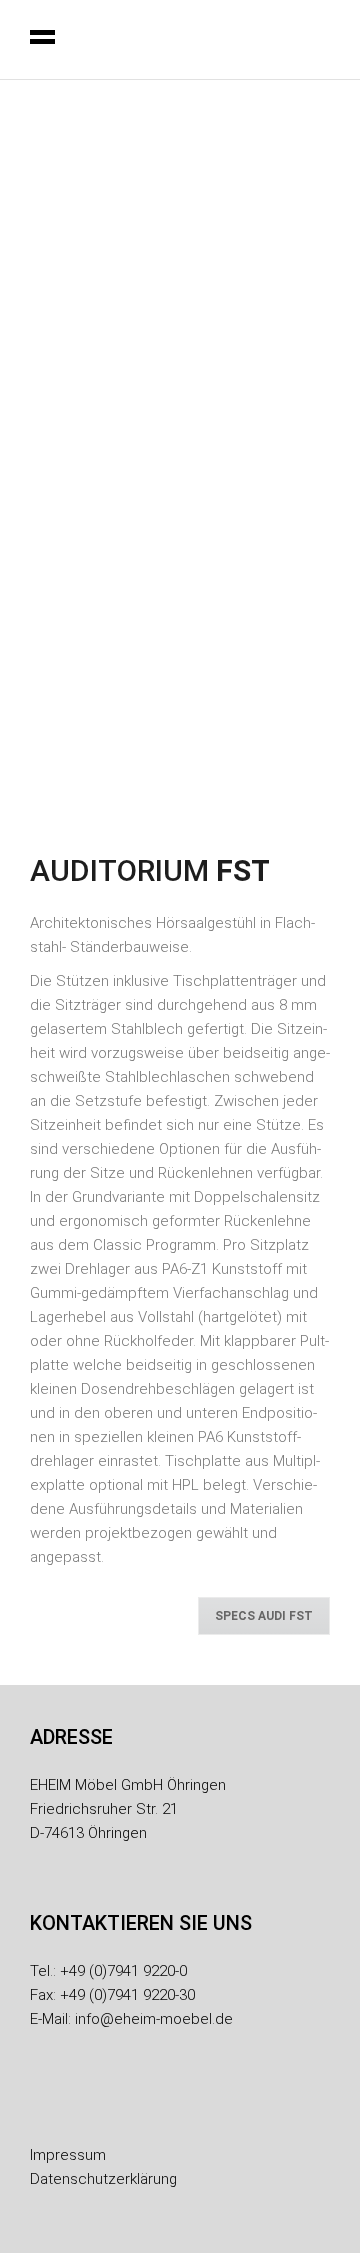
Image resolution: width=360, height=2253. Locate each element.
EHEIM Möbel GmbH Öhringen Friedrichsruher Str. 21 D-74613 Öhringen (128, 1809)
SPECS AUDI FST (264, 1616)
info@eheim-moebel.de (154, 2019)
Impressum (68, 2155)
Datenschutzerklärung (103, 2179)
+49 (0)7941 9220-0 (123, 1971)
